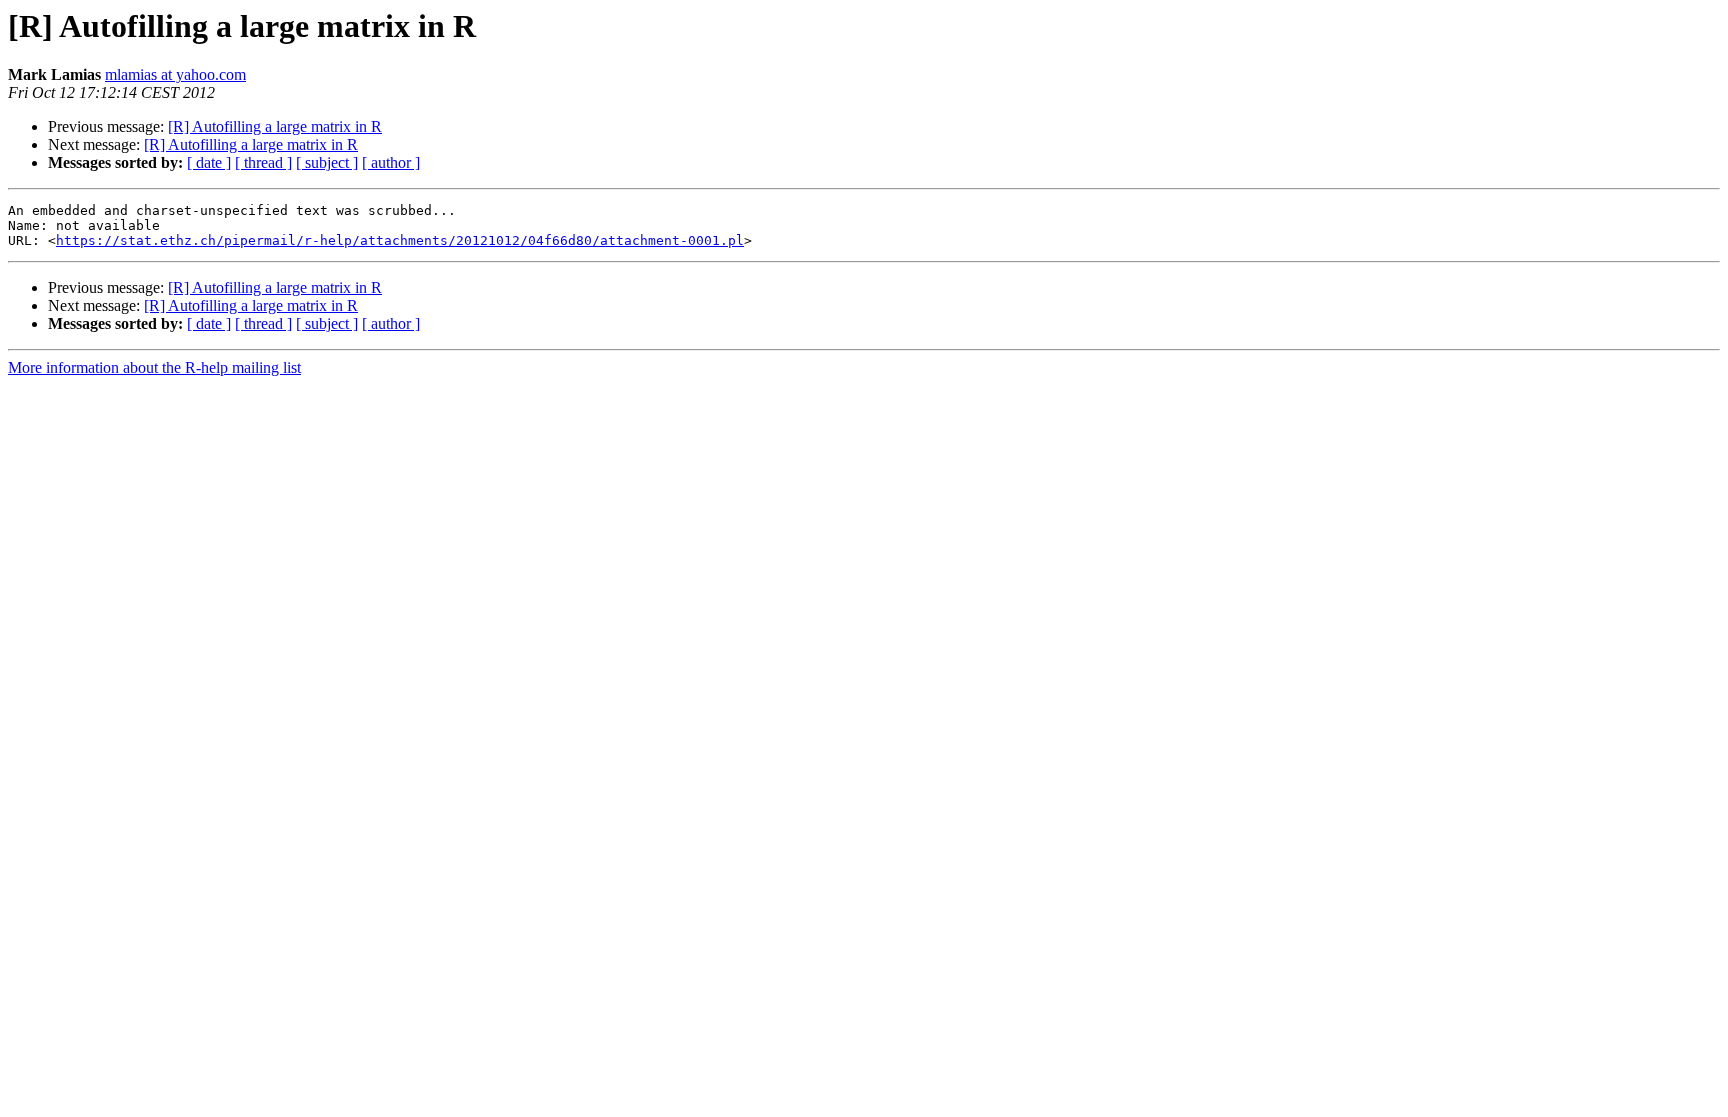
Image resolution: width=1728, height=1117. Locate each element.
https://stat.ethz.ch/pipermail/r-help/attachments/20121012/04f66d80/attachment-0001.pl (400, 240)
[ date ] (209, 162)
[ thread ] (263, 162)
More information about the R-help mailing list (154, 367)
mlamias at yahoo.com (175, 74)
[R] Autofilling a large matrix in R (275, 126)
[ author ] (391, 162)
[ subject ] (327, 162)
